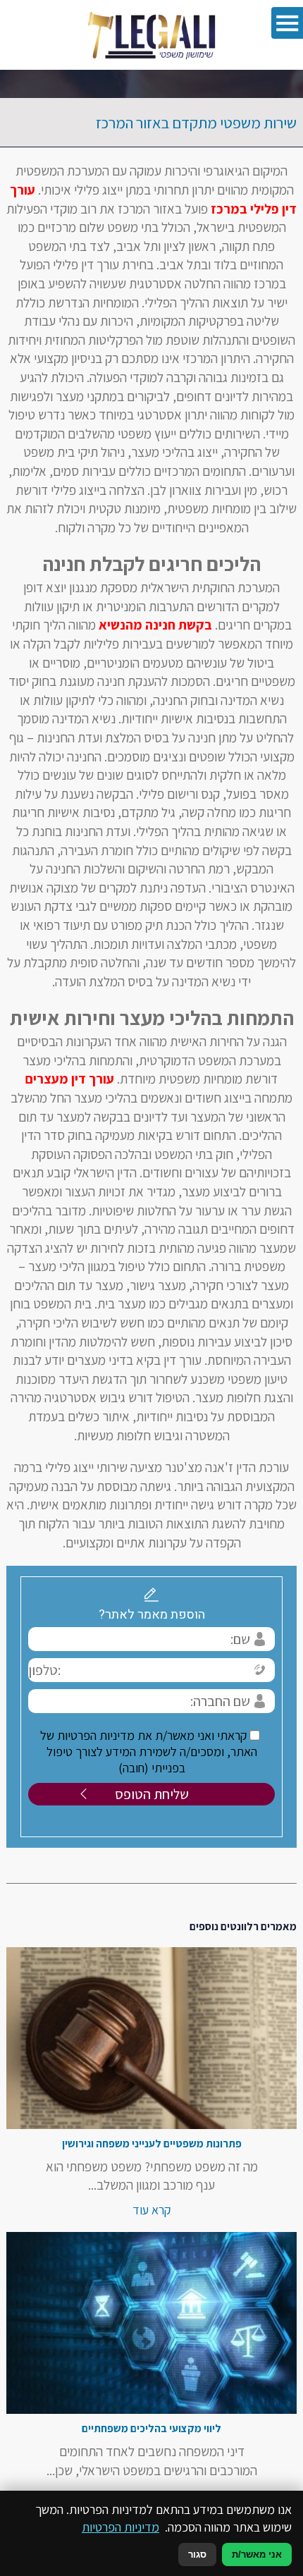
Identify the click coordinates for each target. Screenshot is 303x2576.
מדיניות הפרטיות (120, 2527)
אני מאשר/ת (257, 2554)
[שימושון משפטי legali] (152, 35)
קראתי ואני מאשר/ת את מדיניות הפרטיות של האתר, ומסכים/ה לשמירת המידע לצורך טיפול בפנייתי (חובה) (149, 1752)
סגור (197, 2554)
